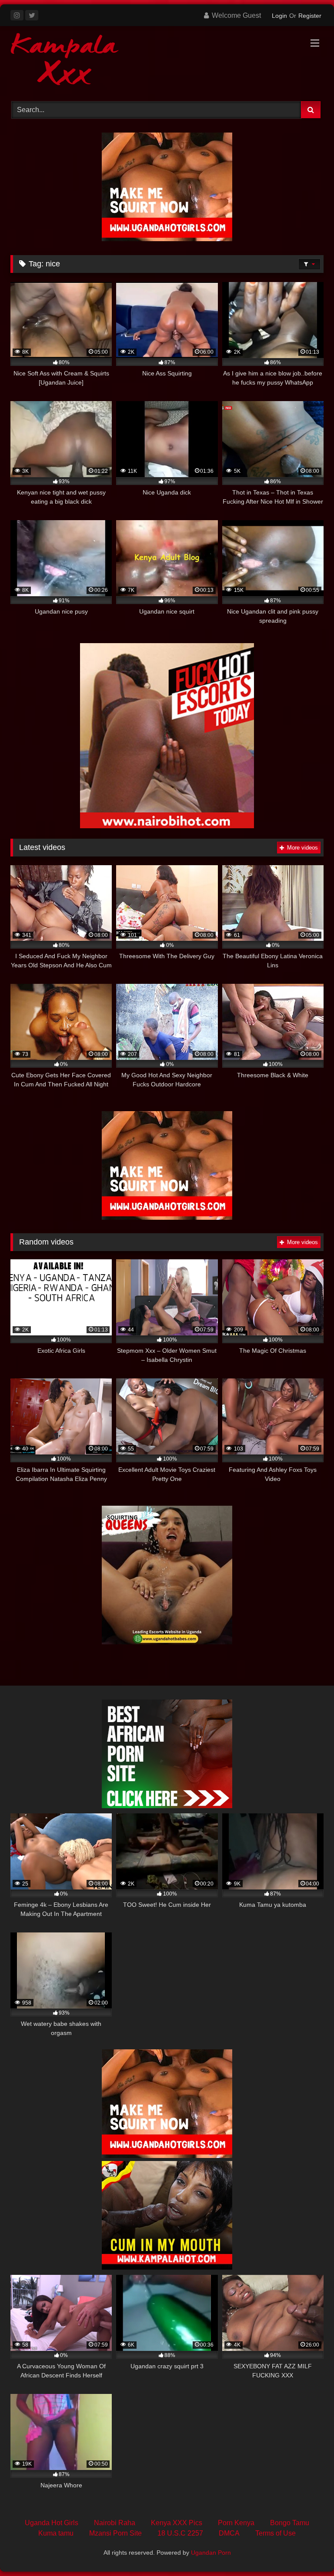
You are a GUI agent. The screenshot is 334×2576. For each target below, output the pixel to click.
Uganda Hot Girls (52, 2523)
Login (279, 16)
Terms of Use (276, 2533)
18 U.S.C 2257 (180, 2533)
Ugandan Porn (211, 2553)
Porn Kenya (236, 2523)
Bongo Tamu (290, 2523)
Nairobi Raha (115, 2523)
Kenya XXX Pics (177, 2523)
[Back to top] (307, 2550)
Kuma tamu (56, 2533)
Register (310, 16)
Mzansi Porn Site (115, 2533)
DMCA (229, 2533)
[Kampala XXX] (167, 61)
